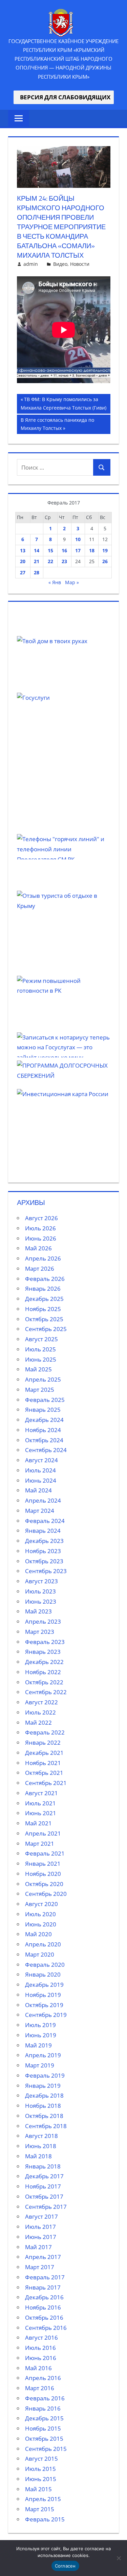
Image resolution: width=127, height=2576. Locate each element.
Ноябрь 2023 (43, 1551)
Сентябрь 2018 (46, 2126)
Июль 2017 (40, 2227)
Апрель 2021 (43, 1833)
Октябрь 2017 (44, 2196)
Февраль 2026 (45, 1279)
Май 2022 (38, 1722)
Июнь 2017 (41, 2237)
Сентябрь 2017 (46, 2207)
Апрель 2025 (43, 1379)
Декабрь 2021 (44, 1753)
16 (64, 550)
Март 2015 (40, 2509)
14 (37, 550)
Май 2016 (38, 2368)
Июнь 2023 (41, 1601)
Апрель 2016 (43, 2378)
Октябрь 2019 (44, 2005)
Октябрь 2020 (44, 1884)
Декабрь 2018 (44, 2095)
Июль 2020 (40, 1914)
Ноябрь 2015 (43, 2428)
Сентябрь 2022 (46, 1692)
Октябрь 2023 (44, 1561)
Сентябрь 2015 (46, 2449)
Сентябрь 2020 (46, 1894)
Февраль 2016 (45, 2398)
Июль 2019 (40, 2025)
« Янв (55, 582)
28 (37, 572)
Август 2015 (41, 2459)
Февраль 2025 (45, 1400)
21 (37, 561)
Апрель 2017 (43, 2257)
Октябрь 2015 (44, 2439)
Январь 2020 (43, 1974)
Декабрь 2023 (44, 1541)
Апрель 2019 (43, 2055)
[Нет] (119, 2558)
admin (31, 264)
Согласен (65, 2566)
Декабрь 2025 (44, 1299)
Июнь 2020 (41, 1924)
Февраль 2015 (45, 2519)
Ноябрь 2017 (43, 2186)
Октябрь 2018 (44, 2116)
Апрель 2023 (43, 1621)
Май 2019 (38, 2045)
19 (105, 550)
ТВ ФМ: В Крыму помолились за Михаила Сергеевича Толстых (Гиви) (63, 403)
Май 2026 (38, 1248)
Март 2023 (40, 1632)
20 (23, 561)
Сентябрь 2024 (46, 1450)
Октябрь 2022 (44, 1682)
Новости (80, 264)
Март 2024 (40, 1511)
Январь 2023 (43, 1652)
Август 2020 (41, 1904)
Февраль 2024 (45, 1521)
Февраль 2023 (45, 1642)
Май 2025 (38, 1369)
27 (23, 572)
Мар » (72, 582)
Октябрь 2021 (44, 1773)
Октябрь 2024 (44, 1440)
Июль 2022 (40, 1712)
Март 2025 (40, 1390)
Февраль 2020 (45, 1965)
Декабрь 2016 (44, 2297)
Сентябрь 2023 (46, 1571)
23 (64, 561)
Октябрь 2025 (44, 1319)
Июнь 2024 (41, 1480)
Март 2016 (40, 2388)
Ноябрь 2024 (43, 1430)
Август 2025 (41, 1339)
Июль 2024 (40, 1470)
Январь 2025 (43, 1410)
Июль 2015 (40, 2469)
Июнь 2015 (41, 2479)
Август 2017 (41, 2216)
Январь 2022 (43, 1742)
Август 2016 (41, 2337)
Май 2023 (38, 1611)
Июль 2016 (40, 2348)
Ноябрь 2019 (43, 1995)
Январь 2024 (43, 1531)
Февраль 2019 (45, 2075)
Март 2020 (40, 1954)
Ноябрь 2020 (43, 1874)
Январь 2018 (43, 2166)
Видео (60, 264)
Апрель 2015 (43, 2499)
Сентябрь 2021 (46, 1783)
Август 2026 (41, 1218)
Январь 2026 (43, 1289)
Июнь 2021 (41, 1813)
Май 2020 (38, 1934)
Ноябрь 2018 (43, 2106)
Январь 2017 (43, 2287)
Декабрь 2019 (44, 1985)
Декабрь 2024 (44, 1420)
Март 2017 (40, 2267)
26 (105, 561)
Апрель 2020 (43, 1944)
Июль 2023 (40, 1591)
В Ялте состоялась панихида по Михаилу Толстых (57, 424)
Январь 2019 (43, 2086)
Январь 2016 (43, 2408)
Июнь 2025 (41, 1359)
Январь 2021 (43, 1864)
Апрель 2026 (43, 1258)
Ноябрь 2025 (43, 1309)
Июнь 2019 (41, 2035)
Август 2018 (41, 2136)
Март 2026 (40, 1269)
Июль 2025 (40, 1349)
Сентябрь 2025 (46, 1329)
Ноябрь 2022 (43, 1672)
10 (78, 539)
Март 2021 (40, 1844)
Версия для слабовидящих (64, 97)
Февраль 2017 (45, 2277)
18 (92, 550)
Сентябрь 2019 (46, 2015)
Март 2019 (40, 2065)
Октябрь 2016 (44, 2317)
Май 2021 (38, 1823)
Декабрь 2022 (44, 1662)
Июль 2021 (40, 1803)
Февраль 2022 (45, 1732)
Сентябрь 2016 (46, 2328)
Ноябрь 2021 (43, 1763)
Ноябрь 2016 (43, 2307)
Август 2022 (41, 1702)
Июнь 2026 (41, 1238)
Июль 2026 (40, 1228)
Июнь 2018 (41, 2146)
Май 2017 (38, 2247)
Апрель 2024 (43, 1500)
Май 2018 (38, 2156)
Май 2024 (38, 1490)
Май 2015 (38, 2489)
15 (50, 550)
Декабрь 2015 (44, 2418)
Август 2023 (41, 1581)
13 (23, 550)
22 (50, 561)
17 (78, 550)
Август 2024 (41, 1460)
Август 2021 (41, 1793)
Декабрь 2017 (44, 2176)
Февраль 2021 (45, 1853)
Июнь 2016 (41, 2358)
